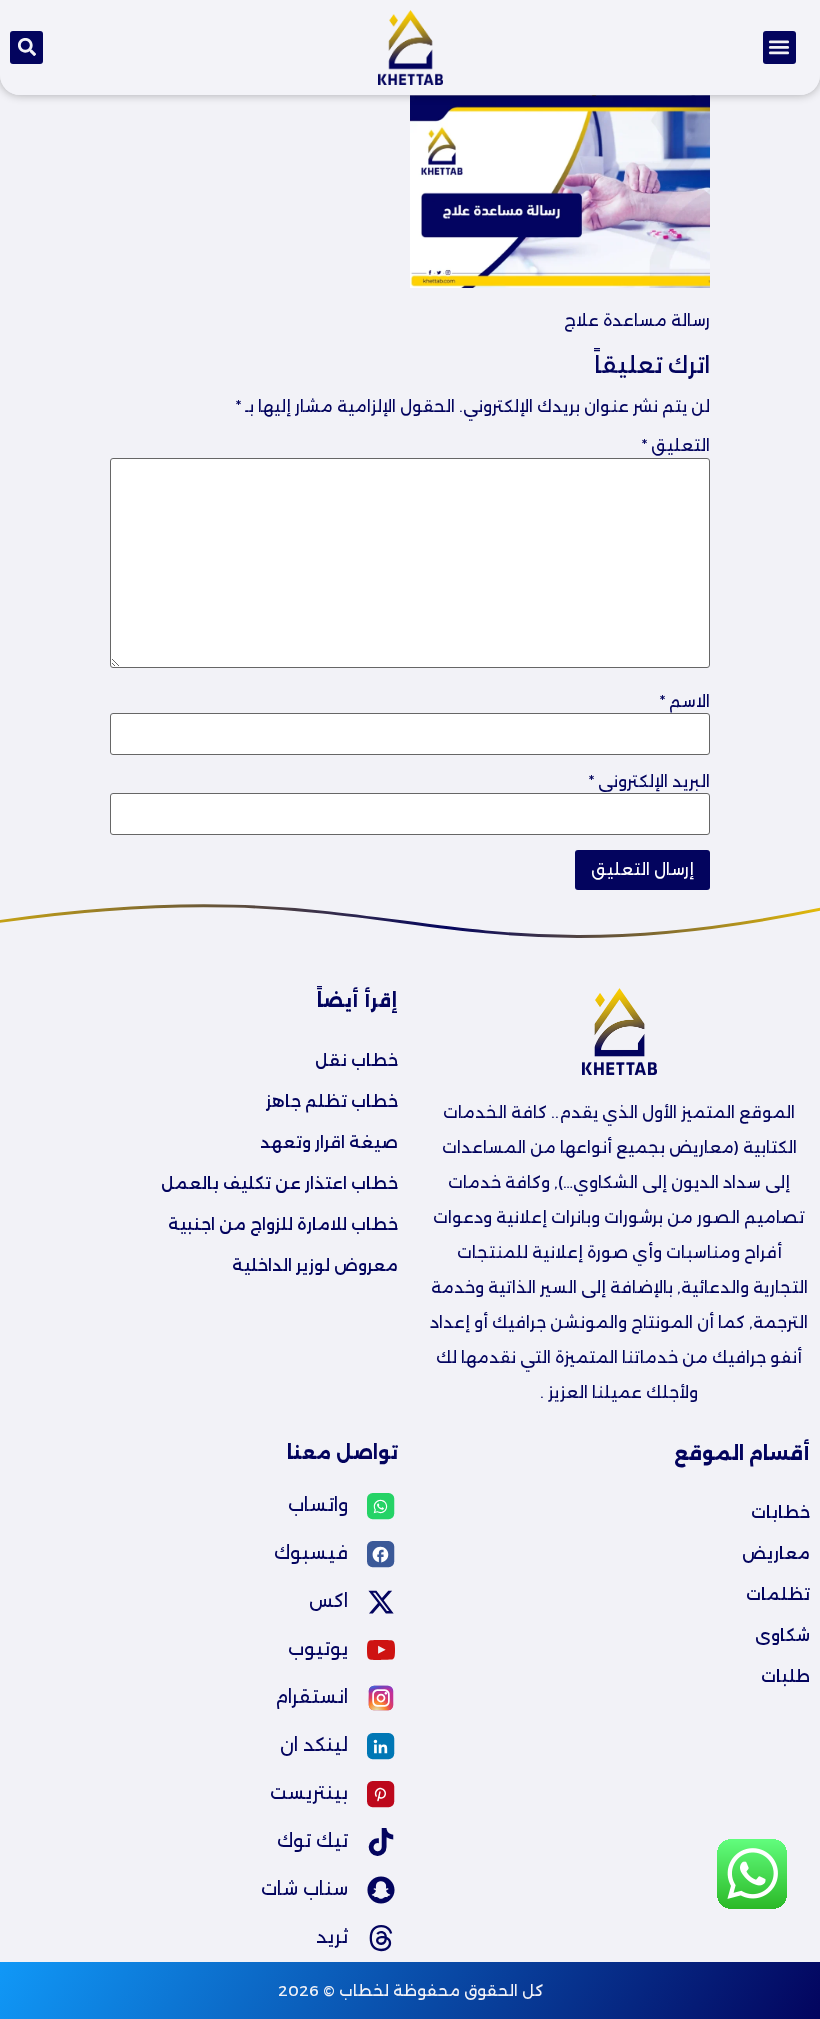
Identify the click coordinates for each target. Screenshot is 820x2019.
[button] (779, 47)
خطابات (780, 1512)
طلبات (785, 1676)
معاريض (776, 1553)
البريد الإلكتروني (649, 782)
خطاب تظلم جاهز (332, 1101)
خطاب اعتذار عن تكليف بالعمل (279, 1183)
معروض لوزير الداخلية (315, 1265)
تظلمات (778, 1594)
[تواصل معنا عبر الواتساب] (752, 1905)
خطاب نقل (356, 1060)
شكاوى (782, 1635)
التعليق (676, 446)
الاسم (685, 702)
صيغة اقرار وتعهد (329, 1142)
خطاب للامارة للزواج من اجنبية (283, 1224)
